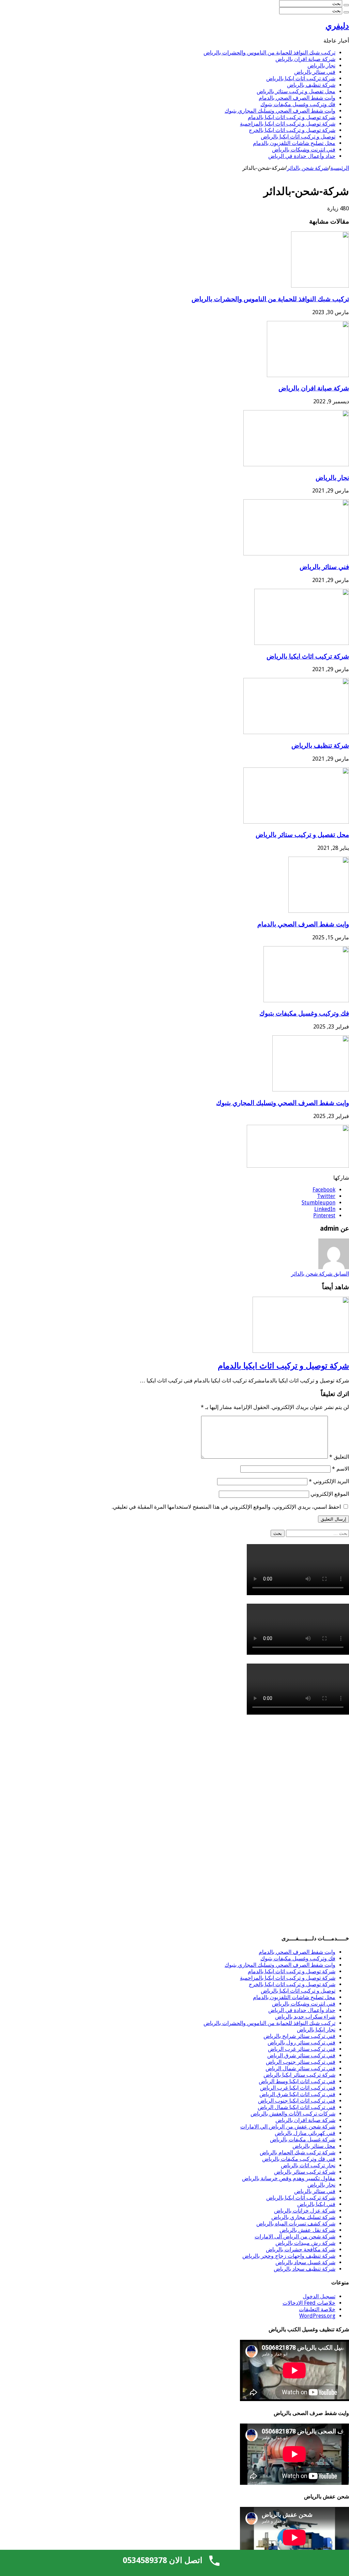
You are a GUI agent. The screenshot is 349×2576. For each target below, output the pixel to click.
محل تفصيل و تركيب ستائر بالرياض (296, 91)
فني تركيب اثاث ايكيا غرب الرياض (298, 2088)
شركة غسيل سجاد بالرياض (305, 2262)
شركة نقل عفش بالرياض (307, 2230)
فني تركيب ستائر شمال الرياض (300, 2068)
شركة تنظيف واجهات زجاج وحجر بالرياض (289, 2256)
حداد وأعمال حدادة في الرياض (302, 156)
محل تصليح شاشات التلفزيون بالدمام (294, 143)
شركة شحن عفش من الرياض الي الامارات (288, 2127)
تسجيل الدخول (319, 2296)
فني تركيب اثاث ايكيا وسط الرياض (297, 2081)
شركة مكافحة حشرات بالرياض (301, 2249)
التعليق (339, 1457)
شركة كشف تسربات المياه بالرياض (296, 2224)
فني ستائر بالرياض (315, 72)
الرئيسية (340, 168)
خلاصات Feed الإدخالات (309, 2303)
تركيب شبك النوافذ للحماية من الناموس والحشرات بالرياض (269, 53)
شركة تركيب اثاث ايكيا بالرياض (301, 78)
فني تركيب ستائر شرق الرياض (301, 2055)
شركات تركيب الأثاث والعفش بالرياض (293, 2114)
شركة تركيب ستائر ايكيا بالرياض (299, 2075)
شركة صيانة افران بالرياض (305, 59)
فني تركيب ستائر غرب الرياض (302, 2049)
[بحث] (346, 5)
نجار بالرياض (321, 66)
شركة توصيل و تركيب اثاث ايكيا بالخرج (292, 130)
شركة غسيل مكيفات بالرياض (303, 2140)
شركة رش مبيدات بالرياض (305, 2243)
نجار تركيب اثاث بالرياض (308, 2165)
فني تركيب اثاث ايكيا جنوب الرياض (297, 2101)
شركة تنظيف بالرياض (311, 85)
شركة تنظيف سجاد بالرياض (305, 2269)
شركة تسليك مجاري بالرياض (303, 2217)
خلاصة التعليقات (317, 2309)
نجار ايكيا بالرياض (316, 2030)
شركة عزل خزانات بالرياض (305, 2211)
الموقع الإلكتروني (330, 1494)
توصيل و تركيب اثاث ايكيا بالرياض (298, 137)
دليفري (337, 26)
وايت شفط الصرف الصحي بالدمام (297, 98)
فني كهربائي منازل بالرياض (305, 2133)
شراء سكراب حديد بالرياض (305, 2017)
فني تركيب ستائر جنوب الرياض (301, 2062)
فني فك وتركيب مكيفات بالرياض (299, 2159)
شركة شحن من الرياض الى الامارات (295, 2237)
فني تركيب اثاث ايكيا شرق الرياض (297, 2094)
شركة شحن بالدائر (308, 168)
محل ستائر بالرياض (314, 2146)
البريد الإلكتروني (329, 1481)
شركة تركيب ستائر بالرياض (305, 2172)
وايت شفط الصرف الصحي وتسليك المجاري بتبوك (280, 111)
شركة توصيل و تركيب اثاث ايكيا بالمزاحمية (288, 124)
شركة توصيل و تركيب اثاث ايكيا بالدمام (292, 117)
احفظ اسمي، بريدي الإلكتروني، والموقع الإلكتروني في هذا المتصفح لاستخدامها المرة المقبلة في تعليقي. (226, 1507)
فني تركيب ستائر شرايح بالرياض (299, 2036)
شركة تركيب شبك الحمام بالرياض (298, 2152)
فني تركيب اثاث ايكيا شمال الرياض (297, 2107)
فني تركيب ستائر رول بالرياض (301, 2043)
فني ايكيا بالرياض (316, 2204)
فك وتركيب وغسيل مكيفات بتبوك (298, 104)
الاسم (340, 1469)
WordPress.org (317, 2316)
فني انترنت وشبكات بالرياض (304, 150)
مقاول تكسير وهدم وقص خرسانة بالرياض (289, 2178)
